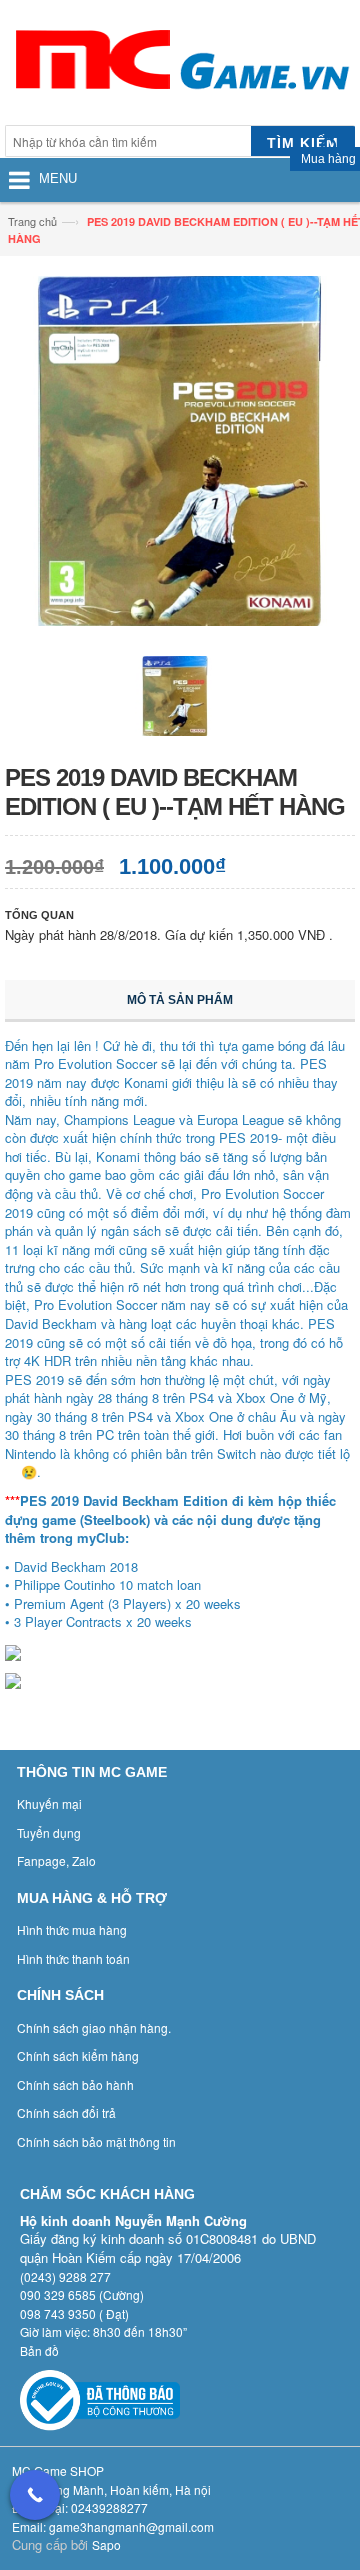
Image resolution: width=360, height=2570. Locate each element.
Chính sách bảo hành (75, 2084)
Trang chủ (32, 221)
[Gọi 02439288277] (35, 2495)
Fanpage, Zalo (56, 1860)
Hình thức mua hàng (72, 1929)
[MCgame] (180, 65)
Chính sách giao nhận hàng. (94, 2027)
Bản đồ (39, 2350)
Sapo (106, 2544)
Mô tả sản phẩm (180, 1000)
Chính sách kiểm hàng (78, 2055)
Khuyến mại (49, 1803)
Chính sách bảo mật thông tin (96, 2141)
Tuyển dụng (49, 1832)
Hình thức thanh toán (73, 1958)
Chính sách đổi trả (66, 2112)
